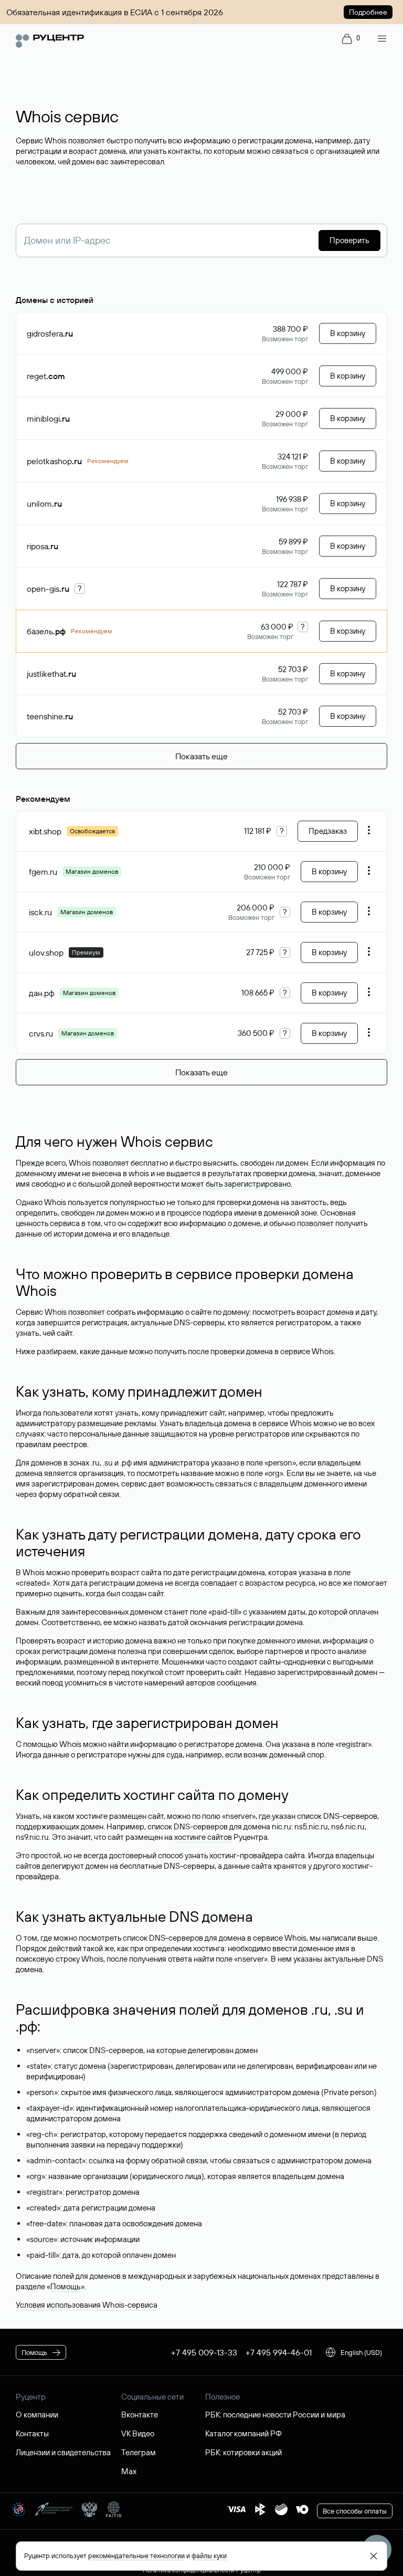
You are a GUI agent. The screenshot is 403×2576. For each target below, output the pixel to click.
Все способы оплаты (355, 2511)
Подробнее (368, 12)
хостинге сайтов (203, 1837)
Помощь (66, 2286)
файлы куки (209, 2556)
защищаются (174, 1434)
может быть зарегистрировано (236, 1184)
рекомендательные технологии (136, 2556)
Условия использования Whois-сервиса (87, 2305)
